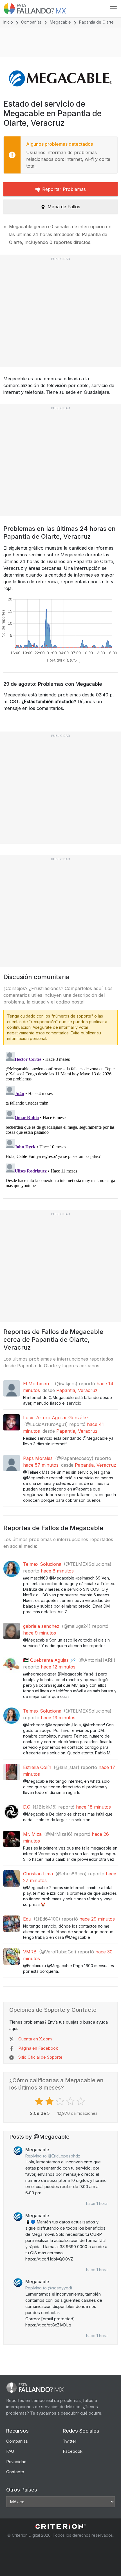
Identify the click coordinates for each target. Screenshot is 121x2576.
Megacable (60, 22)
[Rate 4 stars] (71, 2101)
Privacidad (16, 2462)
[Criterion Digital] (60, 2526)
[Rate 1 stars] (40, 2101)
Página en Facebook (38, 2048)
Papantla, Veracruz (77, 1390)
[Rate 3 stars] (61, 2101)
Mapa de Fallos (64, 207)
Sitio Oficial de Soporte (40, 2057)
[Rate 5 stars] (81, 2101)
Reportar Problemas (64, 189)
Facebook (73, 2451)
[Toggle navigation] (113, 9)
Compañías (31, 22)
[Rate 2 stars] (50, 2101)
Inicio (8, 22)
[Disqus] (60, 1120)
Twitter (70, 2441)
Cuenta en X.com (35, 2039)
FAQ (10, 2451)
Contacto (15, 2472)
